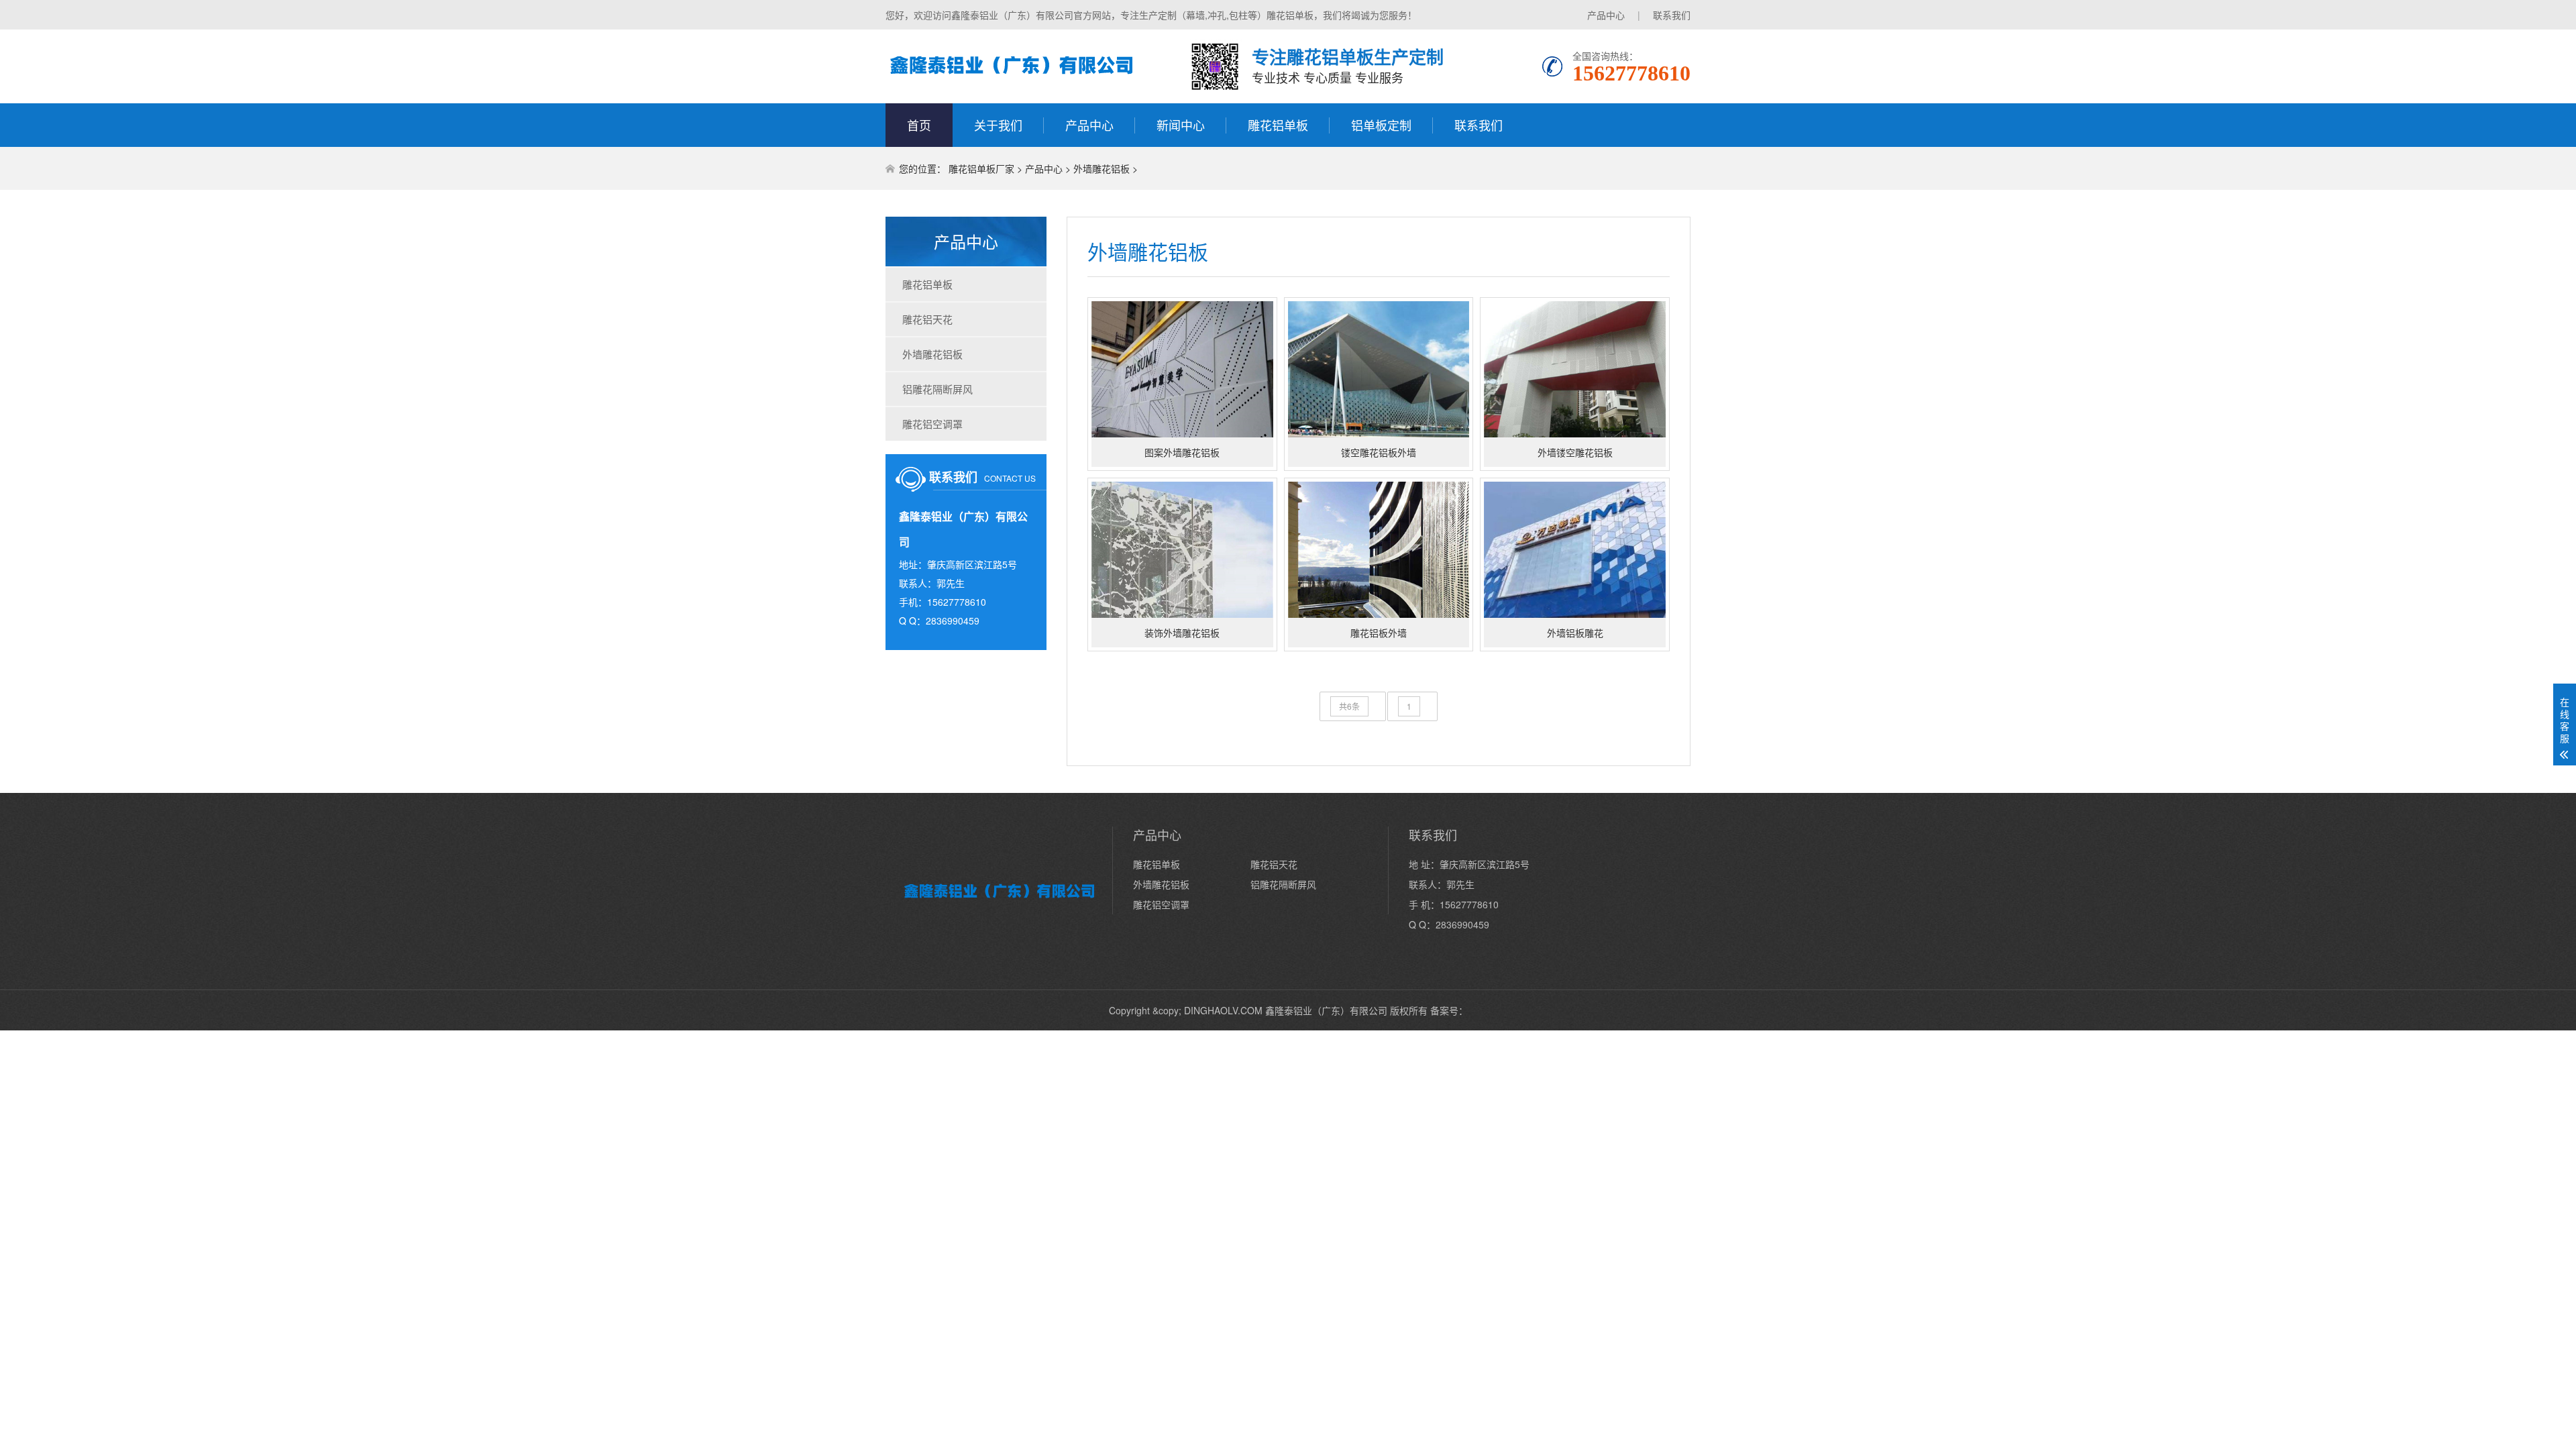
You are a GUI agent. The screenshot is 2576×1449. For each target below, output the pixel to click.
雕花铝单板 (1278, 125)
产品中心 (1606, 15)
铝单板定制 (1381, 125)
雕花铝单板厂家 (981, 168)
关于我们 (998, 125)
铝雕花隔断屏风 (937, 389)
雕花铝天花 (927, 319)
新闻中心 (1181, 125)
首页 (919, 125)
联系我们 (1672, 15)
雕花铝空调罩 (932, 424)
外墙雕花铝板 (1102, 168)
